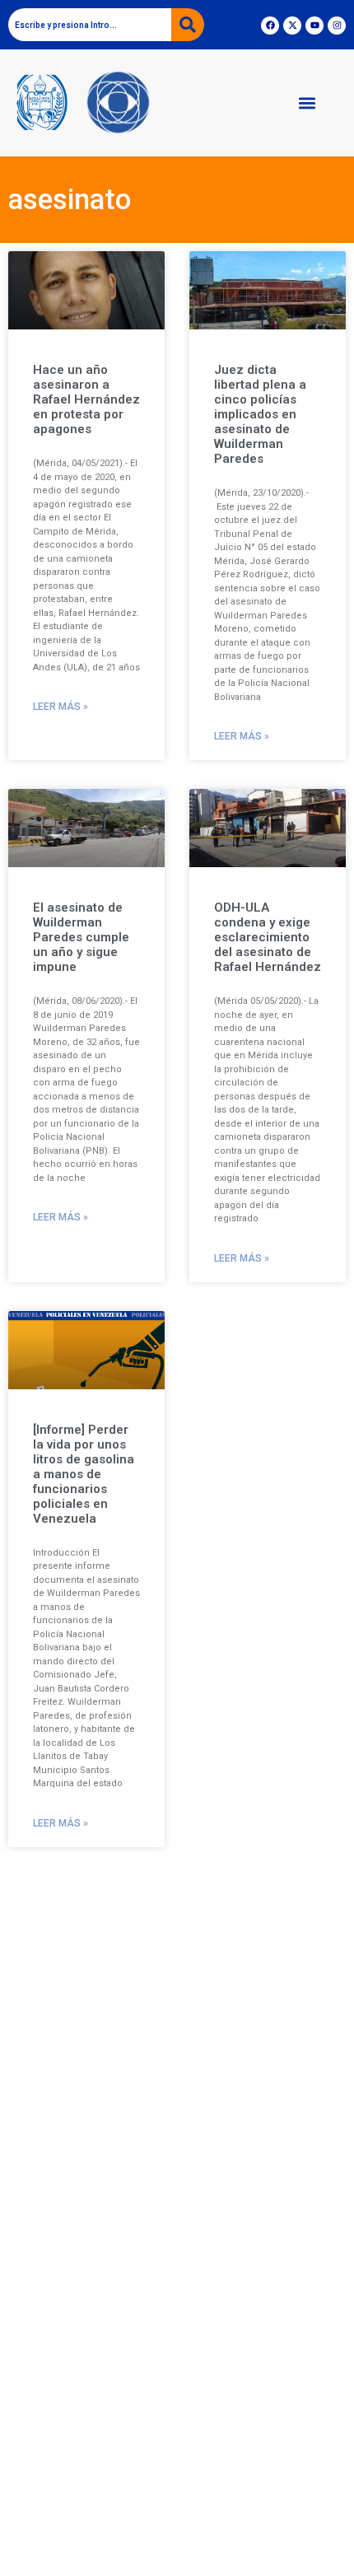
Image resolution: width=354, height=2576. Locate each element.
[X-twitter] (292, 26)
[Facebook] (270, 26)
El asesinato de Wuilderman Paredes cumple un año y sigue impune (81, 937)
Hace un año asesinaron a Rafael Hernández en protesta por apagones (86, 399)
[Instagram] (337, 26)
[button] (307, 103)
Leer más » (61, 707)
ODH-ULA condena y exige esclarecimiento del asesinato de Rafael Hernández (268, 937)
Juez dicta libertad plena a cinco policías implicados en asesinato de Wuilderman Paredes (260, 414)
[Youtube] (314, 26)
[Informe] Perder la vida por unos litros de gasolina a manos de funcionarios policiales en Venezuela (84, 1474)
